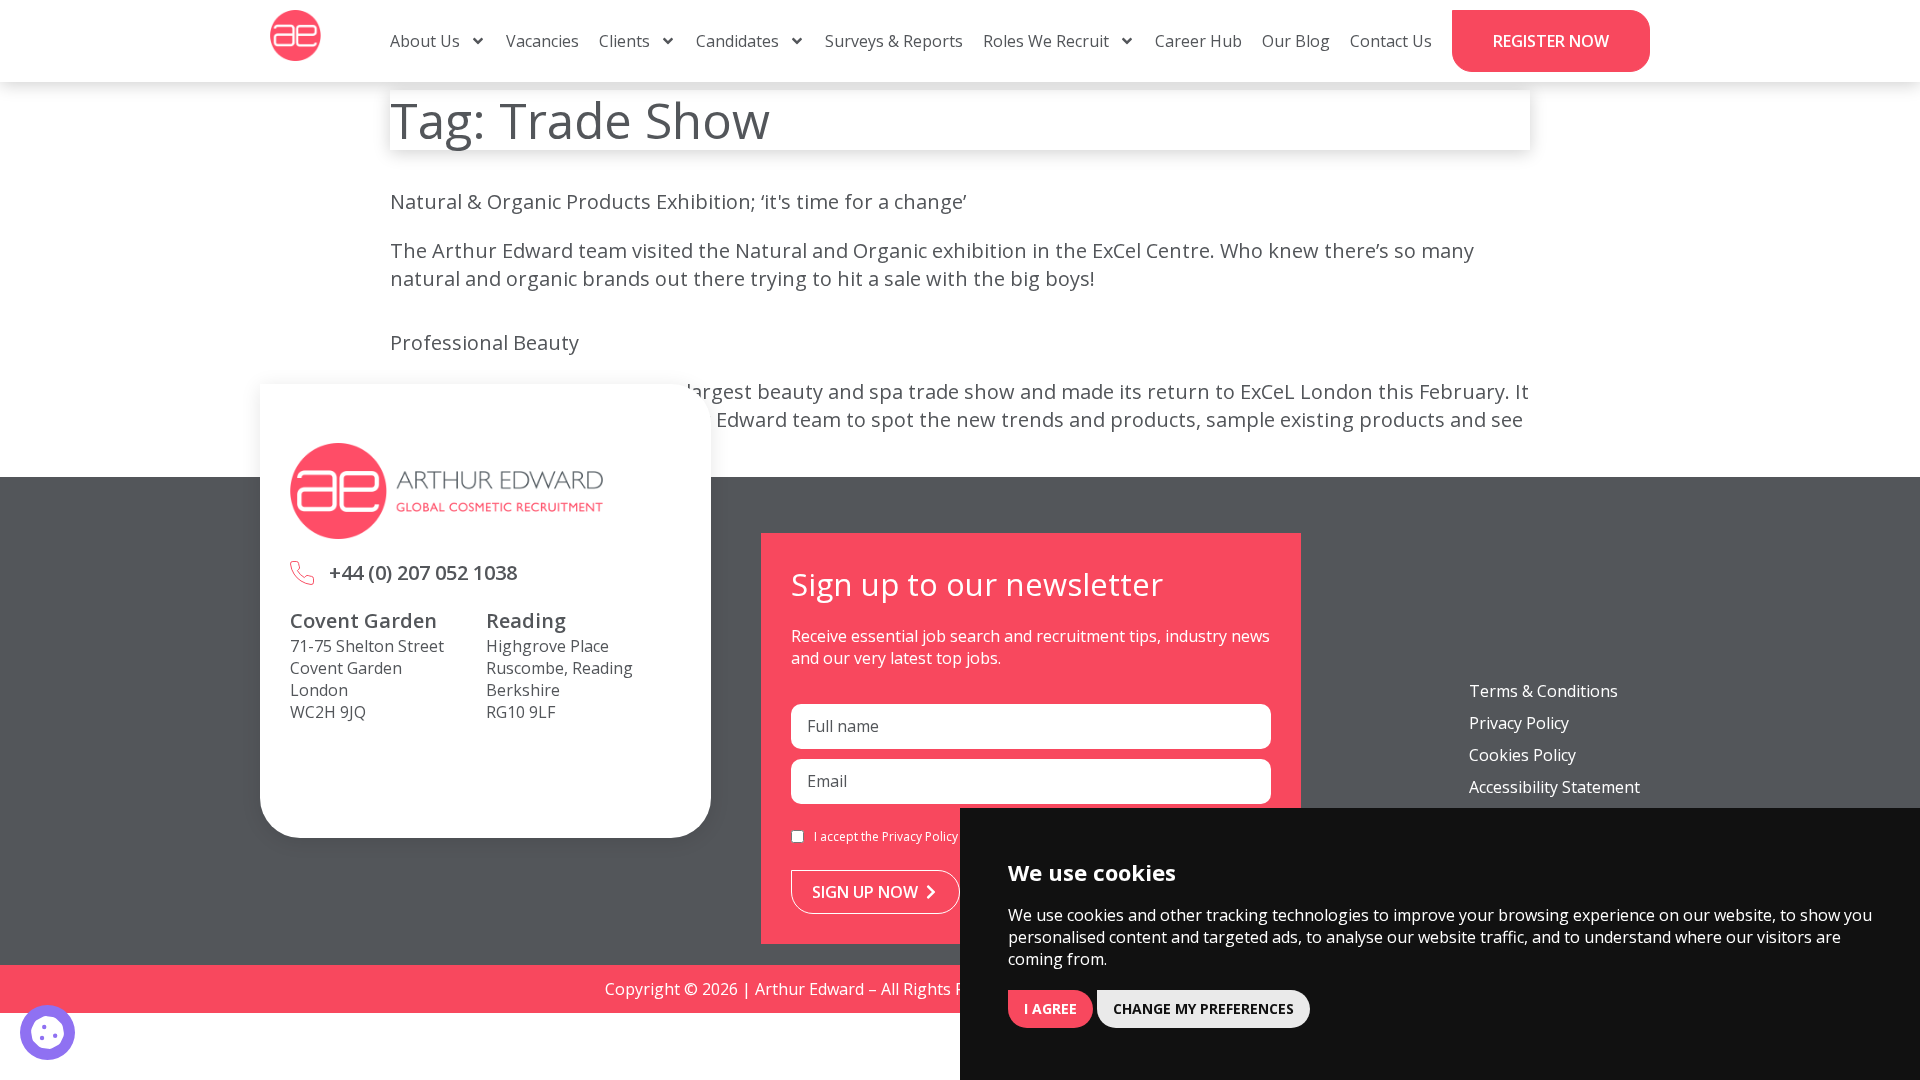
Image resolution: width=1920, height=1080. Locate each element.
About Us (425, 41)
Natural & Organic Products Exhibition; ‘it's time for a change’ (678, 201)
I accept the (886, 836)
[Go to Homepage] (295, 35)
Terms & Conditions (1543, 691)
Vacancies (542, 41)
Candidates (737, 41)
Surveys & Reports (894, 41)
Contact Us (1391, 41)
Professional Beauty (484, 342)
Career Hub (1198, 41)
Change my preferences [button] (1203, 1008)
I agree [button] (1050, 1008)
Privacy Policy (920, 836)
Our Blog (1296, 41)
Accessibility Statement (1554, 787)
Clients (624, 41)
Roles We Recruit (1046, 41)
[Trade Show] (47, 1032)
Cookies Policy (1522, 755)
